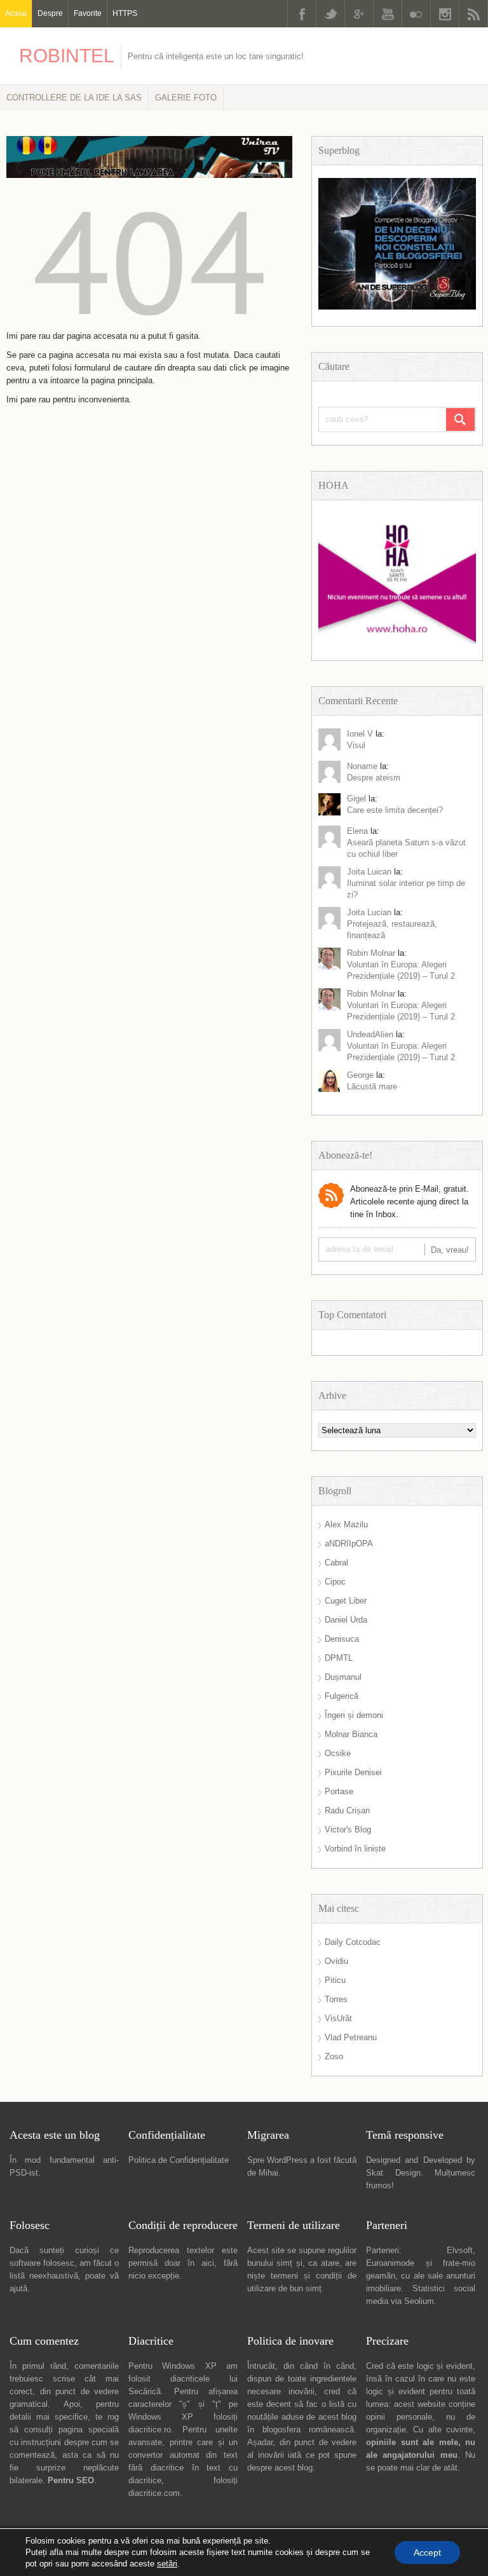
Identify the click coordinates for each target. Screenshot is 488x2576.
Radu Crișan (347, 1810)
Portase (339, 1791)
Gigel (356, 799)
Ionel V (360, 734)
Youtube (388, 14)
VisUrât (338, 2018)
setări (167, 2564)
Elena (357, 831)
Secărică (145, 2391)
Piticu (335, 1980)
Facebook (302, 14)
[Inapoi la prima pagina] (149, 323)
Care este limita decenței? (395, 810)
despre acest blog (280, 2468)
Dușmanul (343, 1677)
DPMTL (339, 1658)
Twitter (330, 14)
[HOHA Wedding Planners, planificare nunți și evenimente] (397, 641)
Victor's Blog (348, 1830)
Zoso (334, 2056)
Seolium (419, 2301)
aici (208, 2263)
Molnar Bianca (351, 1734)
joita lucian (369, 912)
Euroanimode (390, 2263)
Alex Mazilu (346, 1524)
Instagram (445, 14)
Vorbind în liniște (355, 1849)
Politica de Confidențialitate (179, 2160)
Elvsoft (460, 2250)
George (360, 1075)
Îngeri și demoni (354, 1715)
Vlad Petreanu (351, 2037)
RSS (473, 14)
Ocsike (338, 1753)
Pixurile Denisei (353, 1772)
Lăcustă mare (372, 1087)
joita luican (369, 872)
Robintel (67, 56)
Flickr (416, 14)
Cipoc (335, 1582)
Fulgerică (342, 1696)
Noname (362, 766)
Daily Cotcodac (353, 1942)
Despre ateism (374, 778)
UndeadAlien (370, 1034)
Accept (427, 2552)
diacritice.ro (150, 2429)
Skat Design (393, 2173)
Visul (356, 745)
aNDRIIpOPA (349, 1544)
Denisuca (342, 1639)
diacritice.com (154, 2493)
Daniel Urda (346, 1620)
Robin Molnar (371, 953)
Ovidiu (336, 1961)
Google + (359, 14)
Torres (336, 1999)
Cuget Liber (346, 1601)
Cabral (336, 1563)
